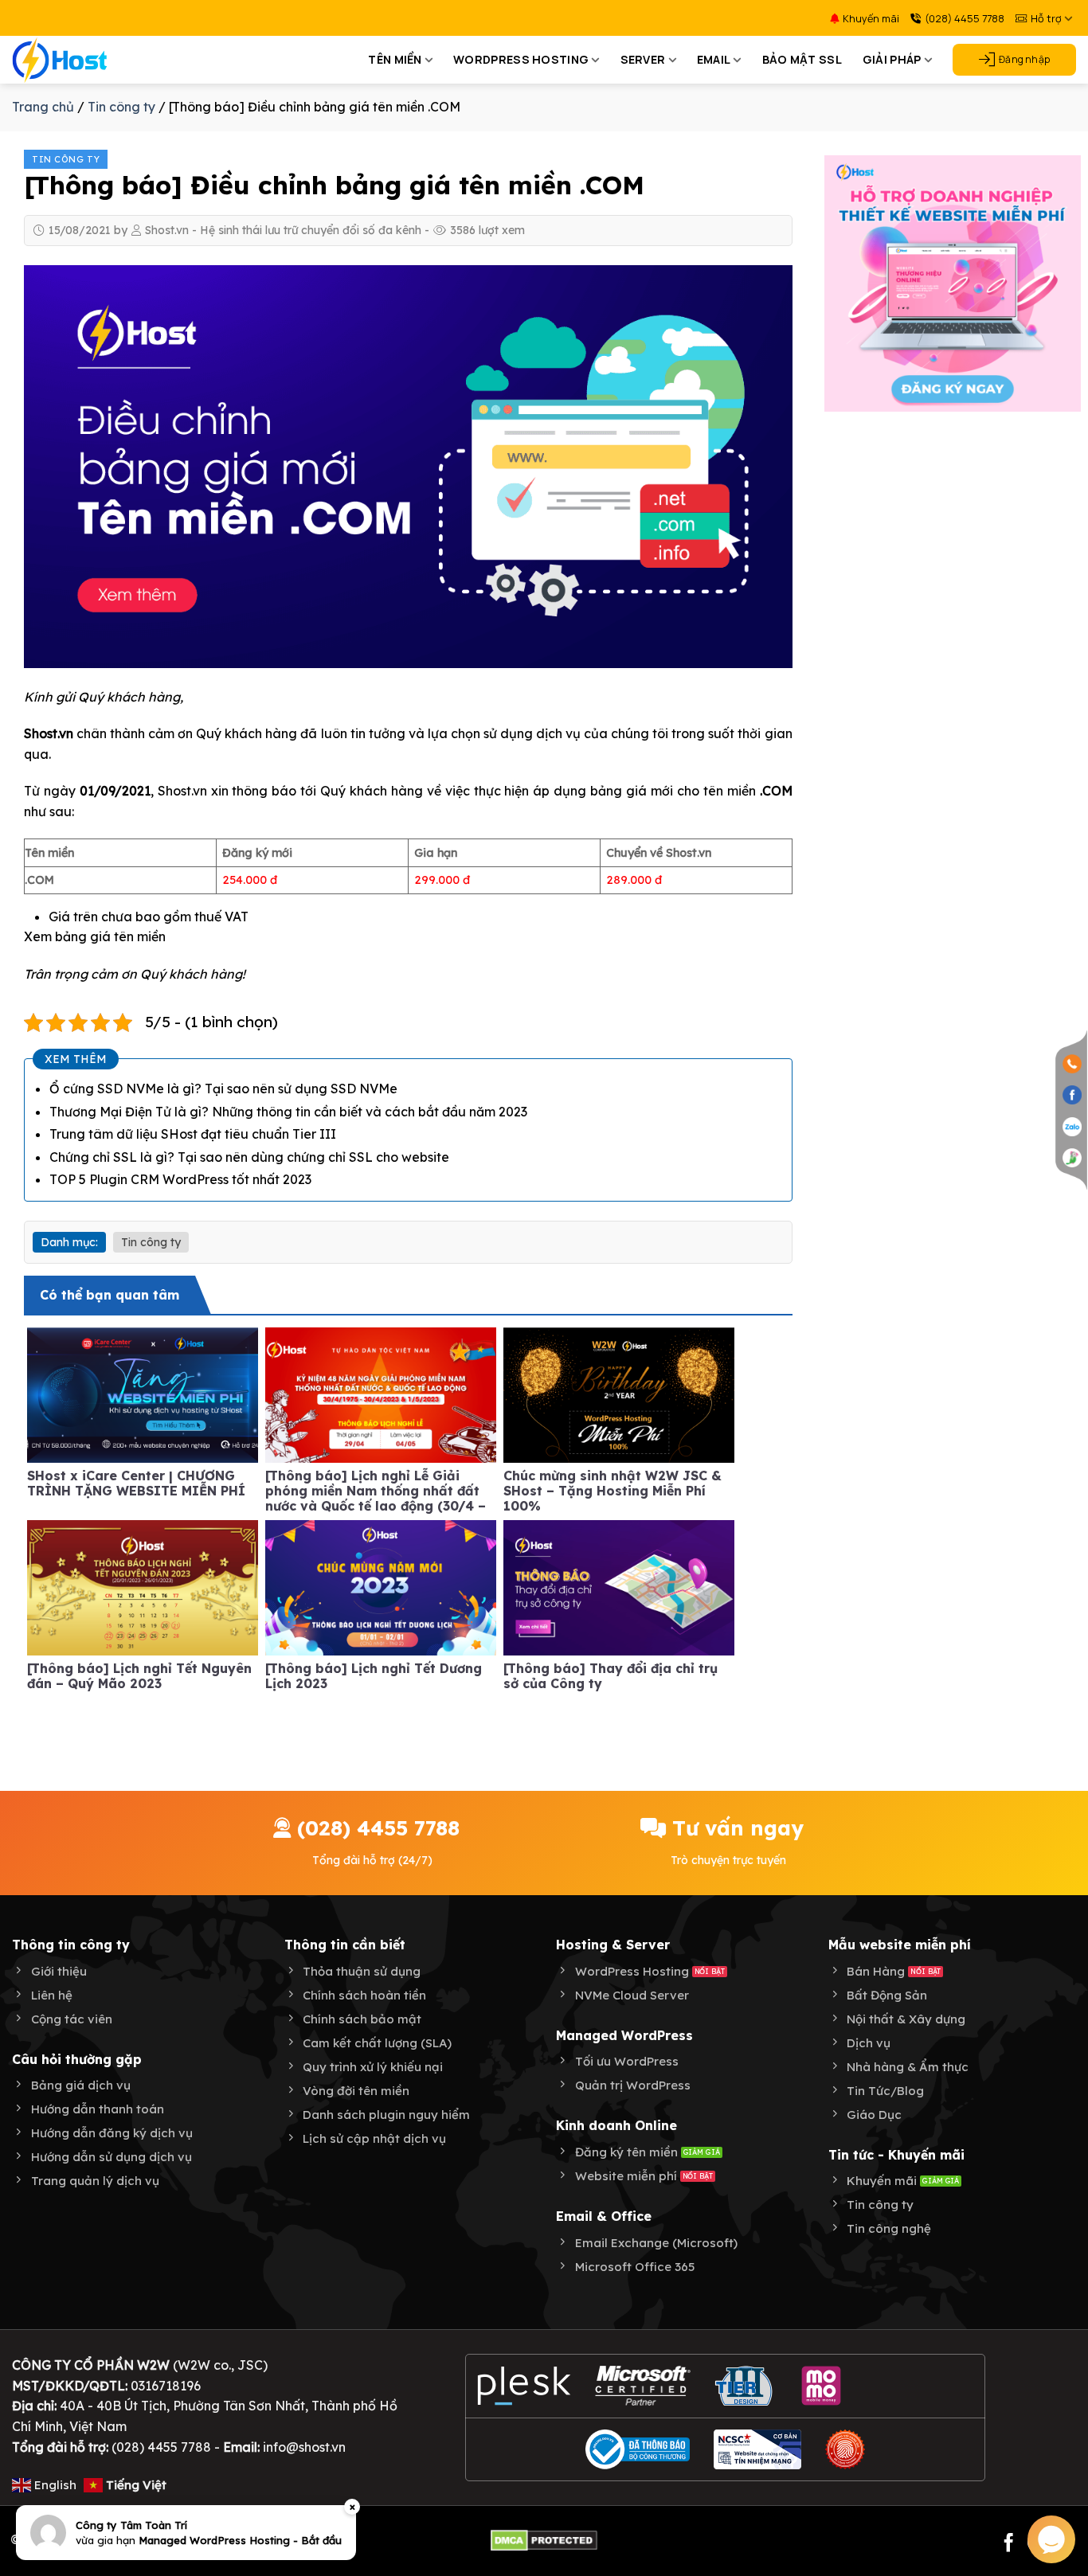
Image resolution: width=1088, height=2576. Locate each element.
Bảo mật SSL (802, 59)
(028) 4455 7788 (965, 18)
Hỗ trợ (1046, 18)
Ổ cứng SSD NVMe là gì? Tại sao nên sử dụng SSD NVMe (223, 1089)
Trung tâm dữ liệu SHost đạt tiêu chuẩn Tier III (193, 1134)
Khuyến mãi (871, 18)
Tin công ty (121, 107)
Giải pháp (892, 59)
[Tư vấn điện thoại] (1072, 1063)
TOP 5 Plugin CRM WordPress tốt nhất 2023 (180, 1179)
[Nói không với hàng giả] (845, 2449)
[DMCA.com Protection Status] (544, 2539)
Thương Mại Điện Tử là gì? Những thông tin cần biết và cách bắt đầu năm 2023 (288, 1112)
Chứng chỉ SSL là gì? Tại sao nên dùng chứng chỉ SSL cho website (249, 1157)
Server (643, 59)
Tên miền (395, 59)
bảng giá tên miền (110, 936)
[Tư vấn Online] (1072, 1157)
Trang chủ (43, 107)
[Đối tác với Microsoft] (643, 2386)
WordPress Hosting (521, 59)
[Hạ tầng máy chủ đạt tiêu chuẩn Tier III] (746, 2386)
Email (714, 59)
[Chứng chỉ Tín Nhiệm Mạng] (757, 2449)
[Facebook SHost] (1072, 1094)
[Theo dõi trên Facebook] (1009, 2544)
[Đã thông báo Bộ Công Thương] (638, 2449)
